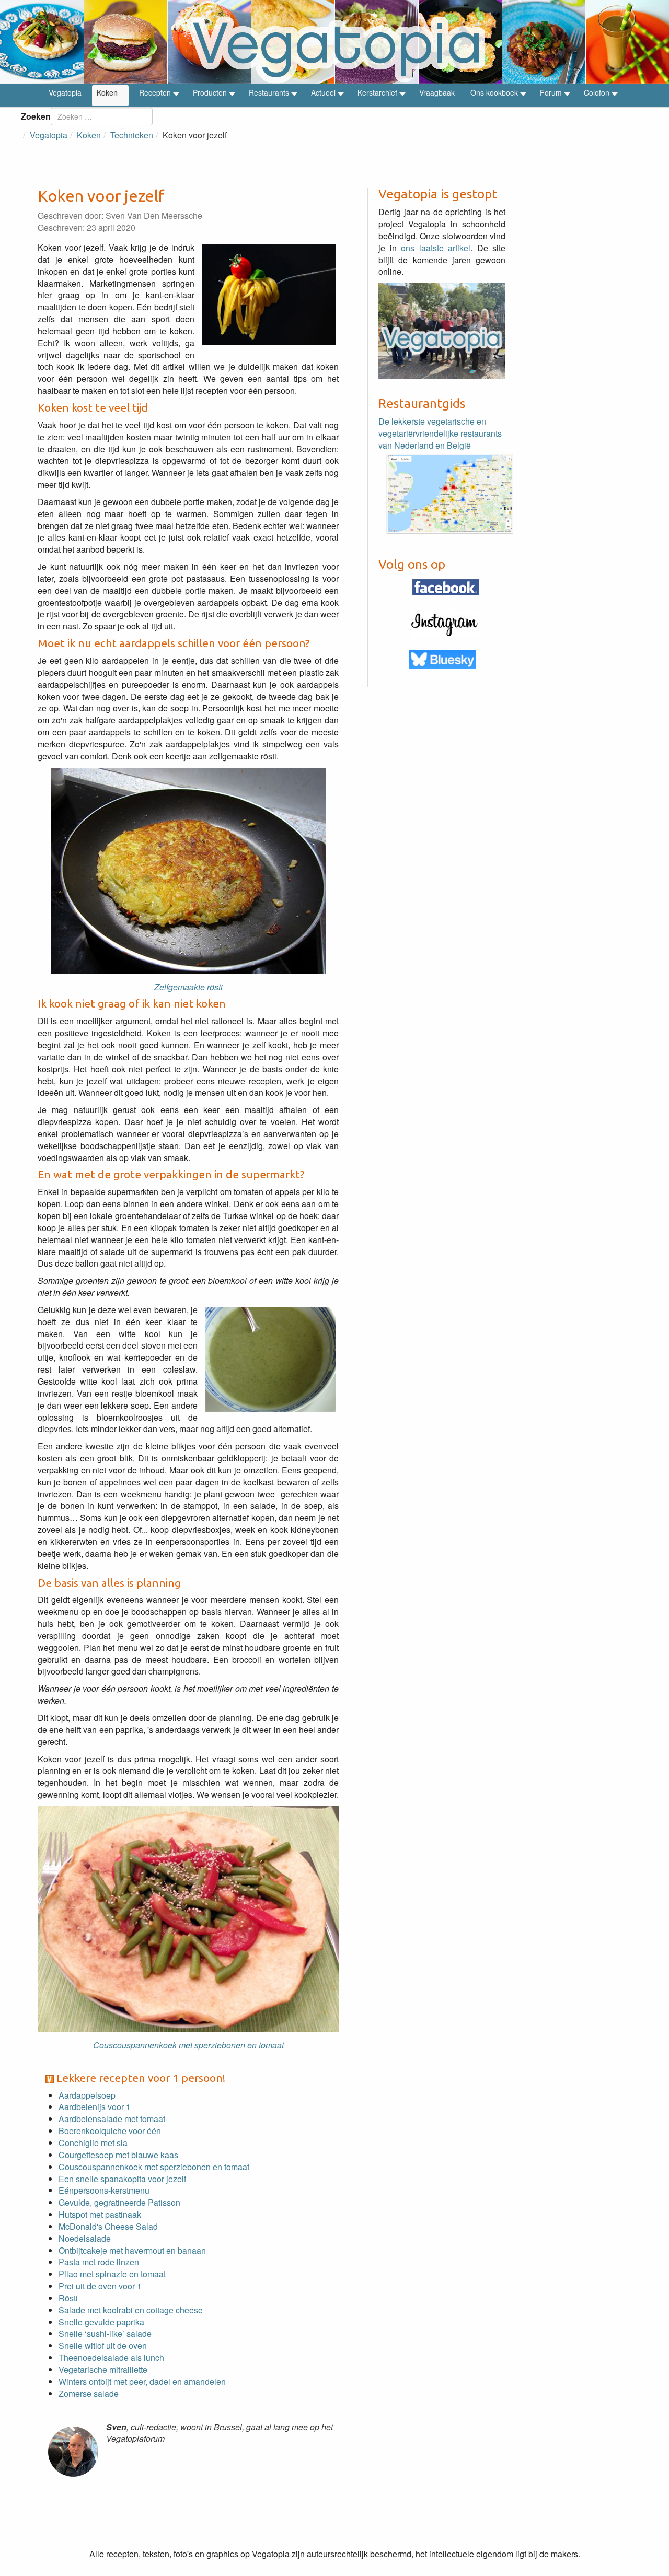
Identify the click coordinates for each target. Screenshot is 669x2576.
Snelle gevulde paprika (101, 2322)
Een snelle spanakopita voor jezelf (122, 2179)
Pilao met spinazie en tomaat (112, 2274)
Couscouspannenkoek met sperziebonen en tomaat (154, 2167)
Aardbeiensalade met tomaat (112, 2119)
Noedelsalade (85, 2238)
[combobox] (102, 116)
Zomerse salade (89, 2393)
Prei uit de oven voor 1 (100, 2286)
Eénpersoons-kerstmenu (104, 2190)
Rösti (68, 2298)
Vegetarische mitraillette (103, 2369)
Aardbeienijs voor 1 (95, 2107)
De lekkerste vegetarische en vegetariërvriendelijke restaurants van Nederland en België (440, 433)
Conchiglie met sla (93, 2143)
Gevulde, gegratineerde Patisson (119, 2202)
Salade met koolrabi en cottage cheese (131, 2310)
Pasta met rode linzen (99, 2262)
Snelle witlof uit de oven (103, 2345)
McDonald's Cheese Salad (108, 2226)
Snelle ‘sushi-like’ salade (105, 2333)
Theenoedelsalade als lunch (111, 2357)
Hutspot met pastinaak (100, 2214)
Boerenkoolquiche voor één (110, 2131)
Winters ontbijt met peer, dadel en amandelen (142, 2381)
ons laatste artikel (436, 248)
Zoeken (36, 116)
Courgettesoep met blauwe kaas (118, 2155)
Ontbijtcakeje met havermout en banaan (132, 2250)
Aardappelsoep (87, 2095)
